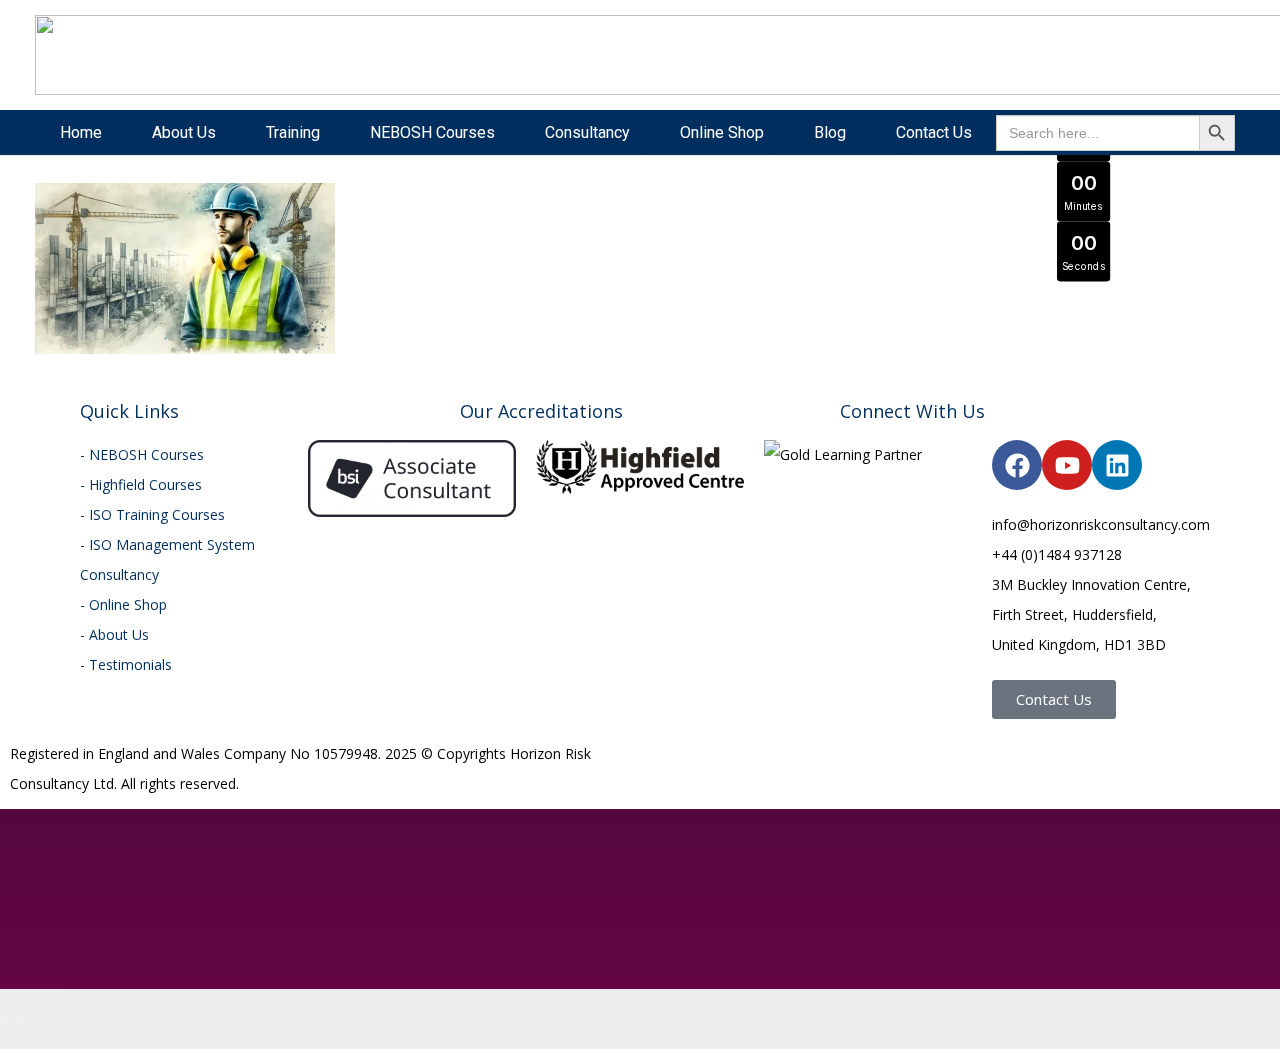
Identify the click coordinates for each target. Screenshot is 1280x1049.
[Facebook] (1017, 465)
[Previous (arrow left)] (6, 1020)
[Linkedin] (1117, 465)
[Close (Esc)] (54, 990)
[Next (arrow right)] (22, 1020)
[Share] (38, 990)
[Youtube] (1067, 465)
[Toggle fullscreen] (22, 990)
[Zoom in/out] (6, 990)
